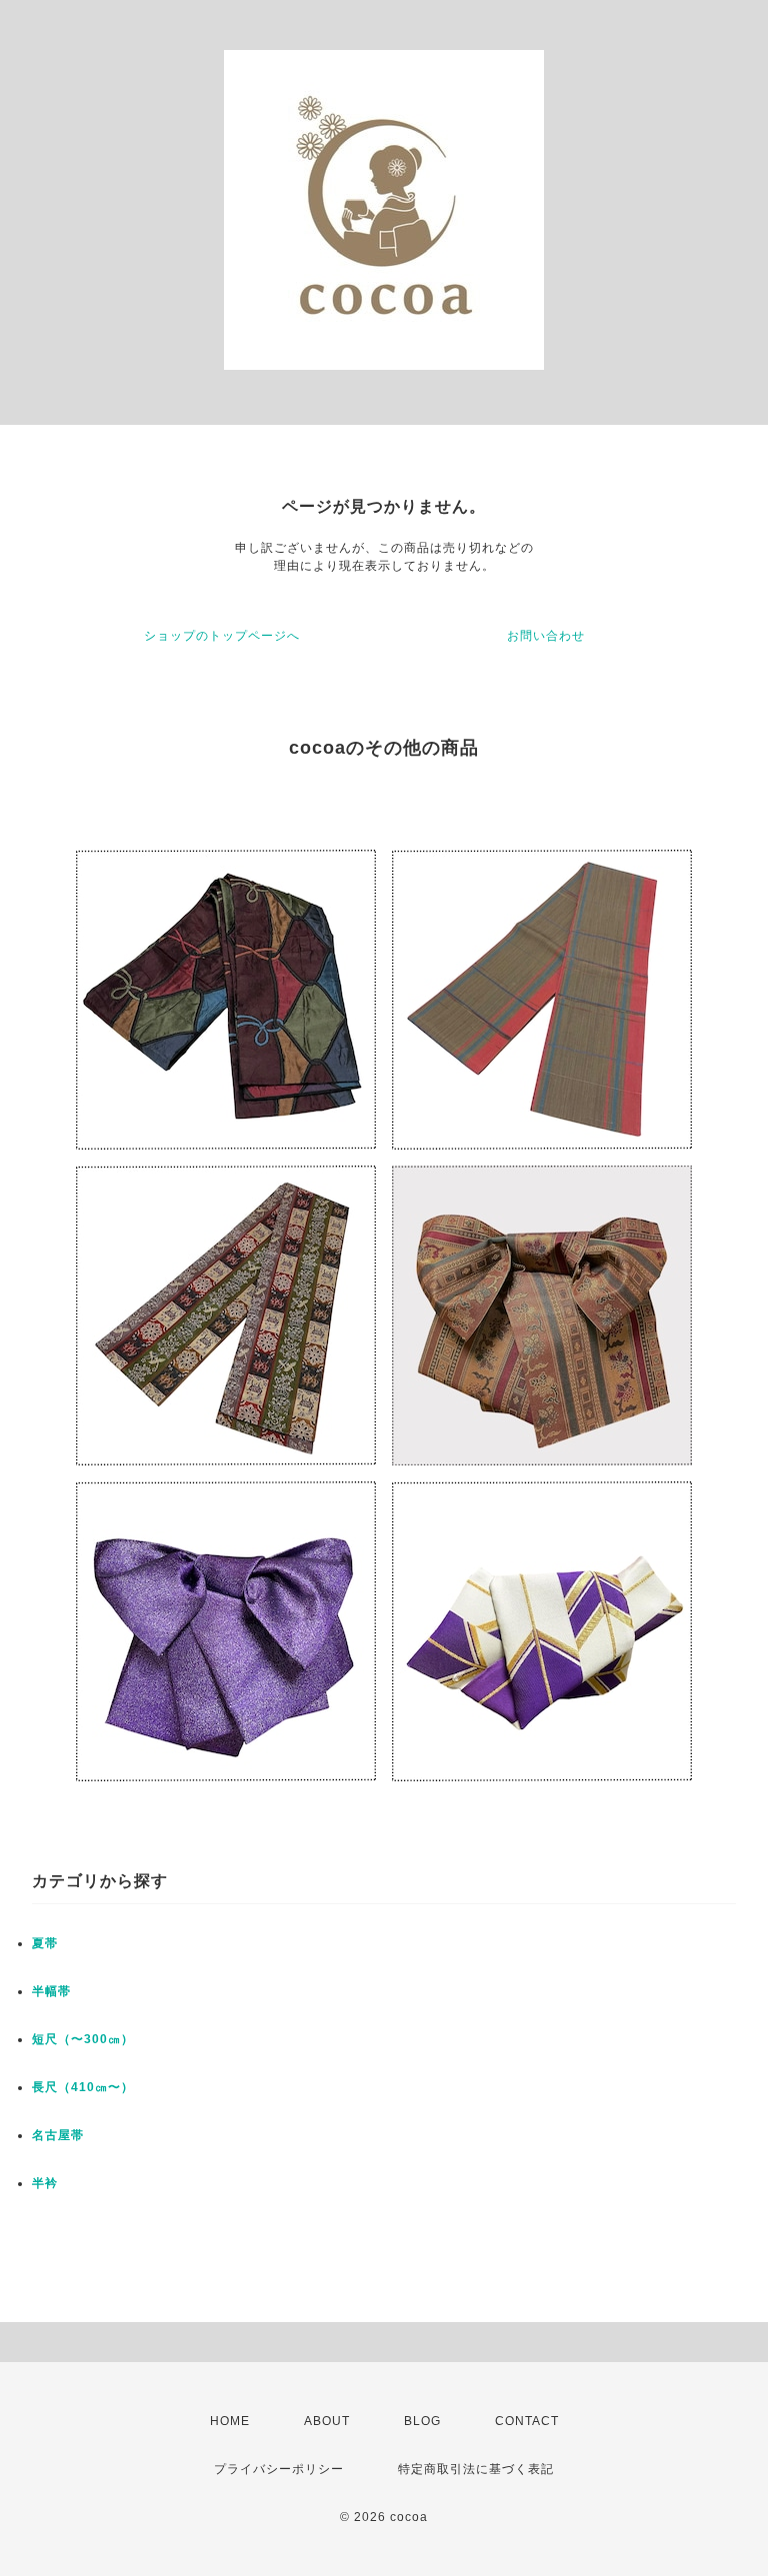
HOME (230, 2421)
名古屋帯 (58, 2135)
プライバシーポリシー (279, 2469)
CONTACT (527, 2421)
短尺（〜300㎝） (83, 2039)
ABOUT (327, 2421)
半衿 (45, 2183)
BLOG (422, 2421)
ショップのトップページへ (222, 636)
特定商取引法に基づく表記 (476, 2469)
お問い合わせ (546, 636)
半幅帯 (51, 1991)
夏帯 (45, 1943)
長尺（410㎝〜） (83, 2087)
